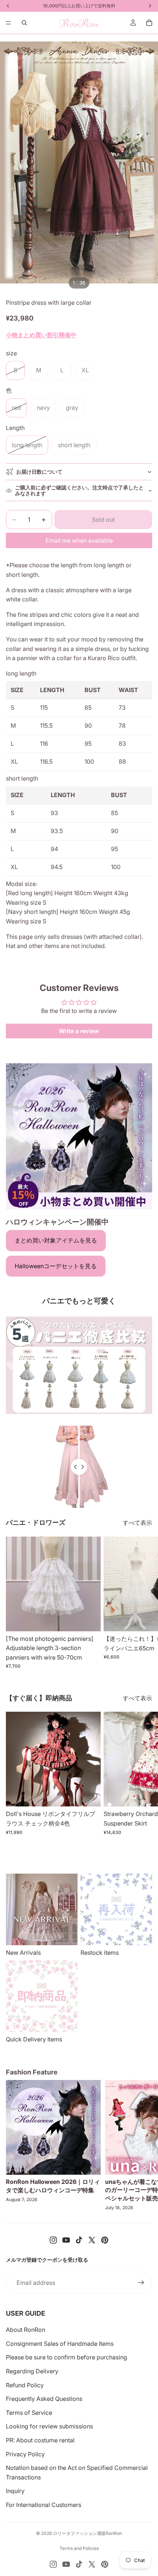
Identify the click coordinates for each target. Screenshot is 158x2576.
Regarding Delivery (32, 2371)
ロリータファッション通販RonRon (87, 2533)
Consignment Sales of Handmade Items (60, 2344)
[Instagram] (53, 2240)
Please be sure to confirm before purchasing (67, 2357)
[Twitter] (92, 2240)
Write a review (79, 1031)
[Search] (24, 23)
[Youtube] (66, 2240)
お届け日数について (39, 472)
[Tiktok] (79, 2240)
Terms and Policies (79, 2548)
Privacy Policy (25, 2454)
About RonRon (26, 2330)
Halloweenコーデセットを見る (56, 1266)
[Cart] (149, 23)
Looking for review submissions (49, 2426)
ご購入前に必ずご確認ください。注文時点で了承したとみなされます (79, 491)
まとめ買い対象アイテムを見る (56, 1240)
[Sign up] (141, 2283)
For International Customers (44, 2505)
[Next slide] (144, 1603)
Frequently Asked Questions (44, 2399)
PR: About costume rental (40, 2440)
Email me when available (79, 540)
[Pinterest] (105, 2240)
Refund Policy (25, 2385)
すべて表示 (137, 1523)
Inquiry (15, 2491)
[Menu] (8, 23)
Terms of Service (29, 2413)
